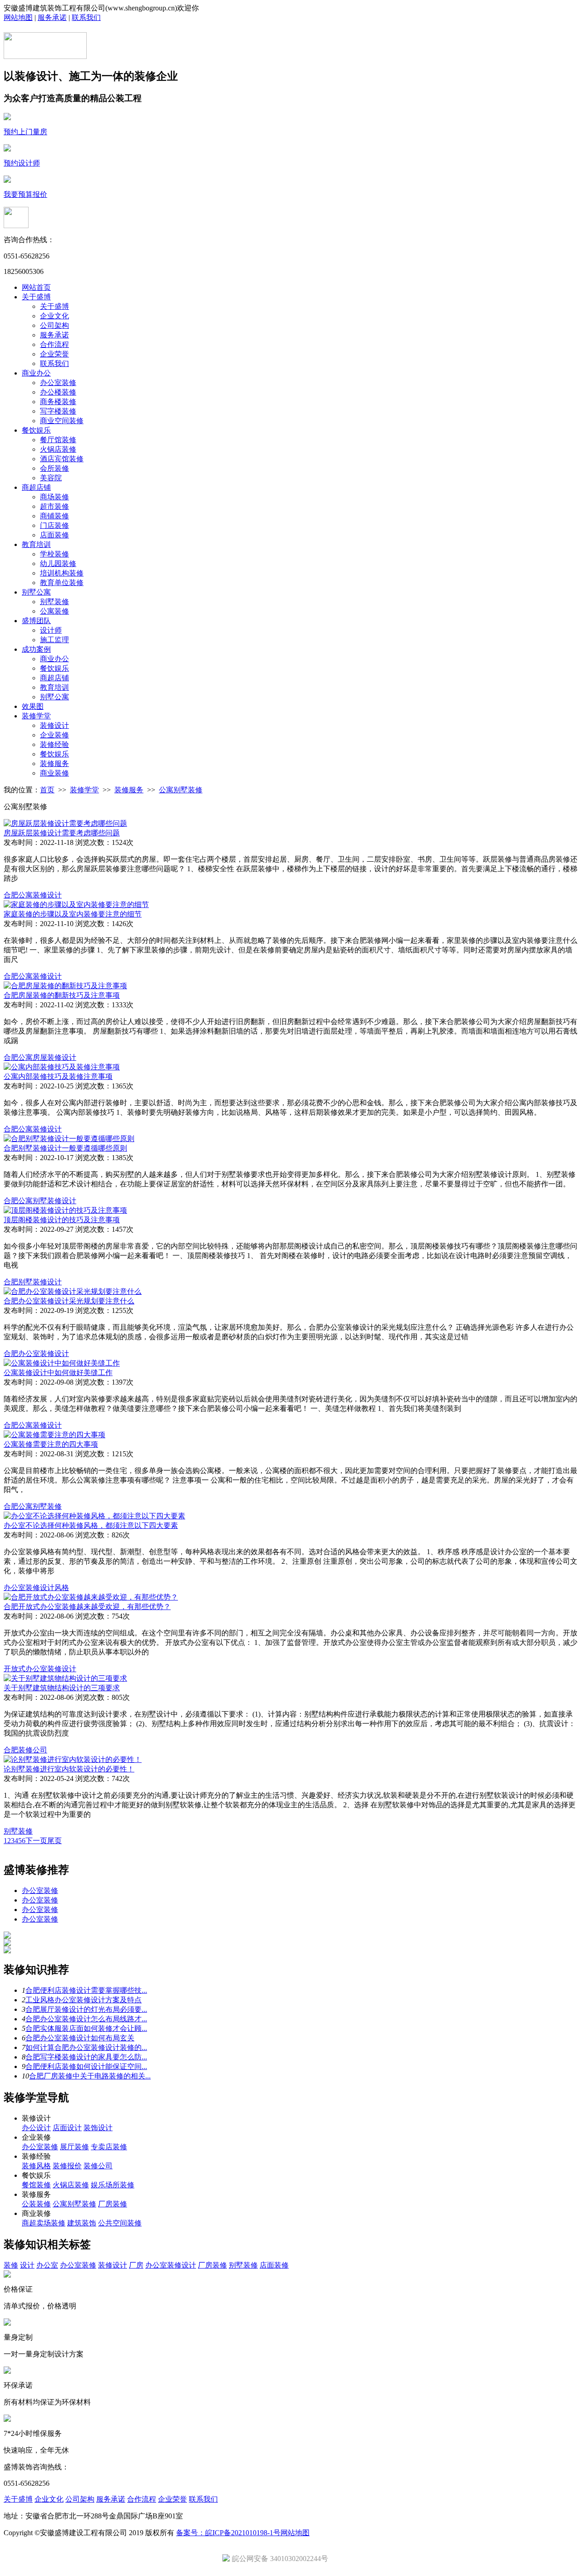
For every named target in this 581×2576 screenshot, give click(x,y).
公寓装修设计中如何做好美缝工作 (58, 1373)
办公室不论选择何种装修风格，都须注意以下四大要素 (91, 1525)
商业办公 (36, 373)
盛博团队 (36, 621)
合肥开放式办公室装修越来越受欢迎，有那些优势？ (87, 1607)
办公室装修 (58, 383)
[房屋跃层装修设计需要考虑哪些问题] (65, 823)
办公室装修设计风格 (36, 1588)
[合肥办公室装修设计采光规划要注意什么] (73, 1291)
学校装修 (54, 554)
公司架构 (54, 325)
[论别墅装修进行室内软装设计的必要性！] (73, 1759)
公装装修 (36, 2204)
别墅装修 (54, 602)
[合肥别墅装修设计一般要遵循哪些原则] (69, 1139)
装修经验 (54, 744)
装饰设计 (98, 2128)
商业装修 (54, 773)
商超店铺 (36, 487)
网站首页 (36, 287)
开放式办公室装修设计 (40, 1669)
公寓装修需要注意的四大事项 (51, 1444)
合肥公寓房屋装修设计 (40, 1057)
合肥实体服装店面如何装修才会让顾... (86, 2028)
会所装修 (54, 468)
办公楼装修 (58, 392)
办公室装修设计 (171, 2265)
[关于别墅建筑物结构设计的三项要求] (65, 1678)
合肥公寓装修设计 (33, 895)
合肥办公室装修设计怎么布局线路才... (86, 2019)
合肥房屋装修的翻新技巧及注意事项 (62, 995)
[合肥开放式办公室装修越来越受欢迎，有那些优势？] (91, 1597)
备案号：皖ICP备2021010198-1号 (228, 2533)
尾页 (54, 1841)
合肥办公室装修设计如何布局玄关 (80, 2038)
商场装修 (54, 497)
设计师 (51, 630)
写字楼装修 (58, 411)
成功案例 (36, 649)
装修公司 (98, 2166)
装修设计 (54, 725)
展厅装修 (74, 2147)
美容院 (51, 478)
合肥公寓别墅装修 (33, 1506)
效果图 (33, 706)
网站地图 (18, 17)
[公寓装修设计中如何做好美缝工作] (62, 1363)
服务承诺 (52, 17)
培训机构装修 (62, 573)
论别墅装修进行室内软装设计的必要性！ (69, 1769)
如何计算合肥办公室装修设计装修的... (86, 2047)
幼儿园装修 (58, 563)
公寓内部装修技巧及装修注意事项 (58, 1076)
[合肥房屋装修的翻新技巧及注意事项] (65, 986)
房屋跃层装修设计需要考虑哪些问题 (62, 833)
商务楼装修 (58, 402)
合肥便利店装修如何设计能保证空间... (86, 2066)
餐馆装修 (36, 2185)
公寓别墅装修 (181, 790)
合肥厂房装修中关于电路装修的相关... (90, 2076)
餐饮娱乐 (36, 430)
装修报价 (67, 2166)
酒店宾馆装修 (62, 459)
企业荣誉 (54, 354)
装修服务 (54, 764)
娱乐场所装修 (113, 2185)
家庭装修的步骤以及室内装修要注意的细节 (73, 914)
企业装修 (54, 735)
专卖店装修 (109, 2147)
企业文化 (54, 316)
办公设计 (36, 2128)
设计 (27, 2265)
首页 (47, 790)
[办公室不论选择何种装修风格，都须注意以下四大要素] (94, 1516)
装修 (11, 2265)
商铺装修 (54, 516)
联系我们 (86, 17)
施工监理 (54, 640)
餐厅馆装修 (58, 440)
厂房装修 (113, 2204)
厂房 (136, 2265)
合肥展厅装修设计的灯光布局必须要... (86, 2009)
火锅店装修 (58, 449)
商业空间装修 (62, 421)
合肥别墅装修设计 (33, 1282)
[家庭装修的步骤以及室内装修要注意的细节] (76, 905)
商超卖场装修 (44, 2223)
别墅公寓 (36, 592)
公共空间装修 (120, 2223)
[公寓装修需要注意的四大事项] (54, 1435)
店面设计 (67, 2128)
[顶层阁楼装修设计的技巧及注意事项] (65, 1210)
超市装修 (54, 506)
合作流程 (54, 344)
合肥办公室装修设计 (36, 1354)
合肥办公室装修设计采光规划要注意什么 (69, 1301)
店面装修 (54, 535)
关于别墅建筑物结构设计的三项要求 (62, 1688)
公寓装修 (54, 611)
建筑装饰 (82, 2223)
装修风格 (36, 2166)
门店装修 (54, 525)
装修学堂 (36, 716)
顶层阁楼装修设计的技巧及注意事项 (62, 1220)
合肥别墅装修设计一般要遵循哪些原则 (65, 1148)
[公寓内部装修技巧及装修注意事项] (62, 1067)
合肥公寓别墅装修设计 (40, 1201)
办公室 (47, 2265)
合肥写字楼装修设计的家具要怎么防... (86, 2057)
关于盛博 (36, 297)
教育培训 (36, 544)
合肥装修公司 (25, 1750)
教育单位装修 (62, 583)
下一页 (36, 1841)
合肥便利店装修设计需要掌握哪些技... (86, 1990)
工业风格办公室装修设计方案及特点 (84, 2000)
